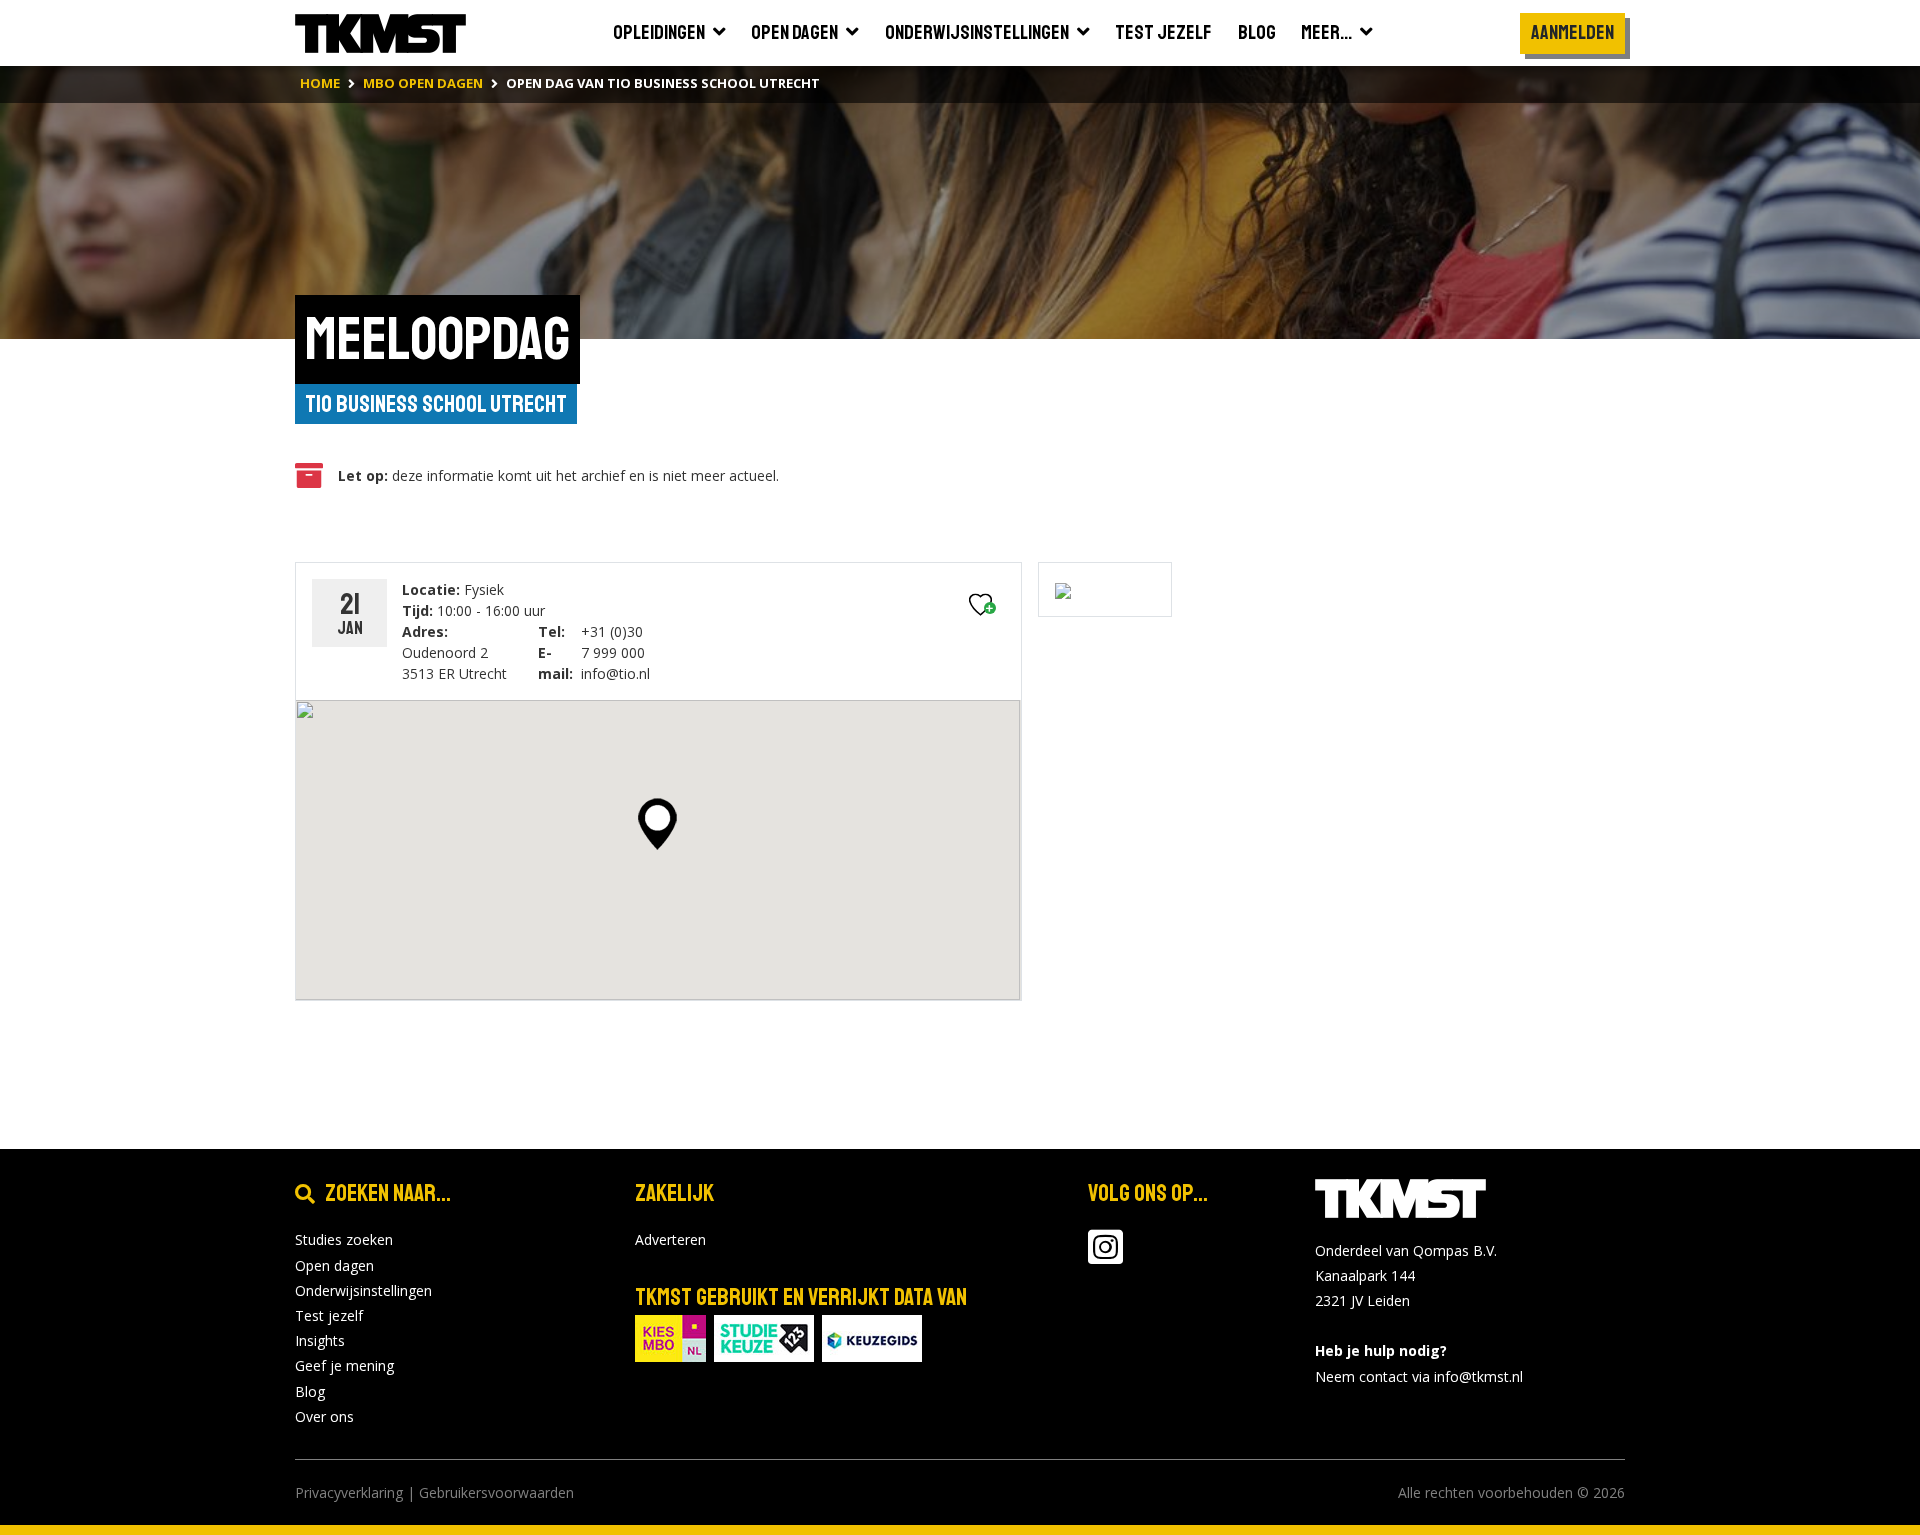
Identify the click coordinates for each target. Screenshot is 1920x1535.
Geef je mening (344, 1365)
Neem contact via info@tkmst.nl (1419, 1376)
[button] (657, 824)
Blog (310, 1391)
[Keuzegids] (872, 1337)
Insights (320, 1340)
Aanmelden (1572, 32)
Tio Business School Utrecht (436, 404)
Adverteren (670, 1239)
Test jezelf (329, 1315)
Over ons (324, 1416)
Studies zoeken (344, 1239)
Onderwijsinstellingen (363, 1290)
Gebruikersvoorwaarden (496, 1492)
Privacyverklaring (349, 1492)
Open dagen (334, 1265)
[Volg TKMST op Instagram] (1105, 1256)
